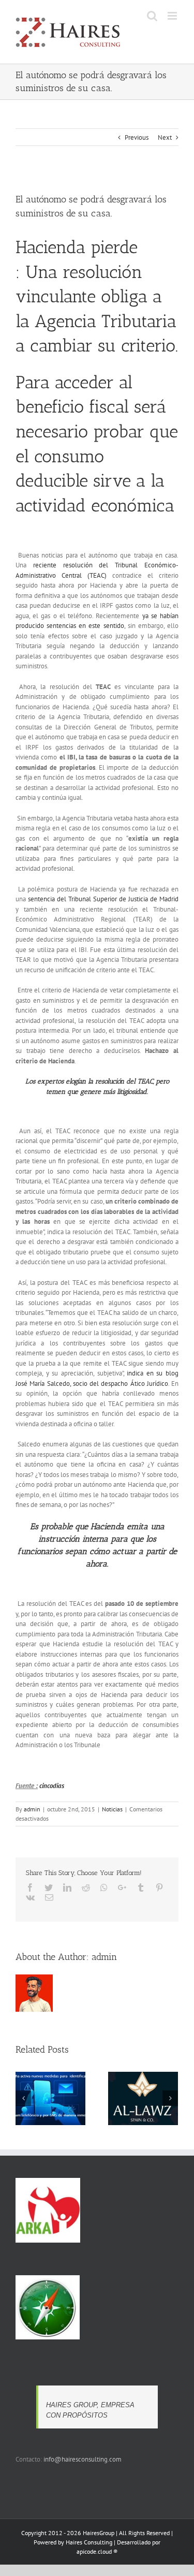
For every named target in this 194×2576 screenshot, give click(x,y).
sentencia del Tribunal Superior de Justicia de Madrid (103, 899)
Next (165, 137)
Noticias (112, 1809)
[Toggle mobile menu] (173, 16)
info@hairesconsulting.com (83, 2459)
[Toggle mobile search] (152, 16)
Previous (137, 137)
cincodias (52, 1786)
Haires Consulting (89, 2542)
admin (32, 1809)
